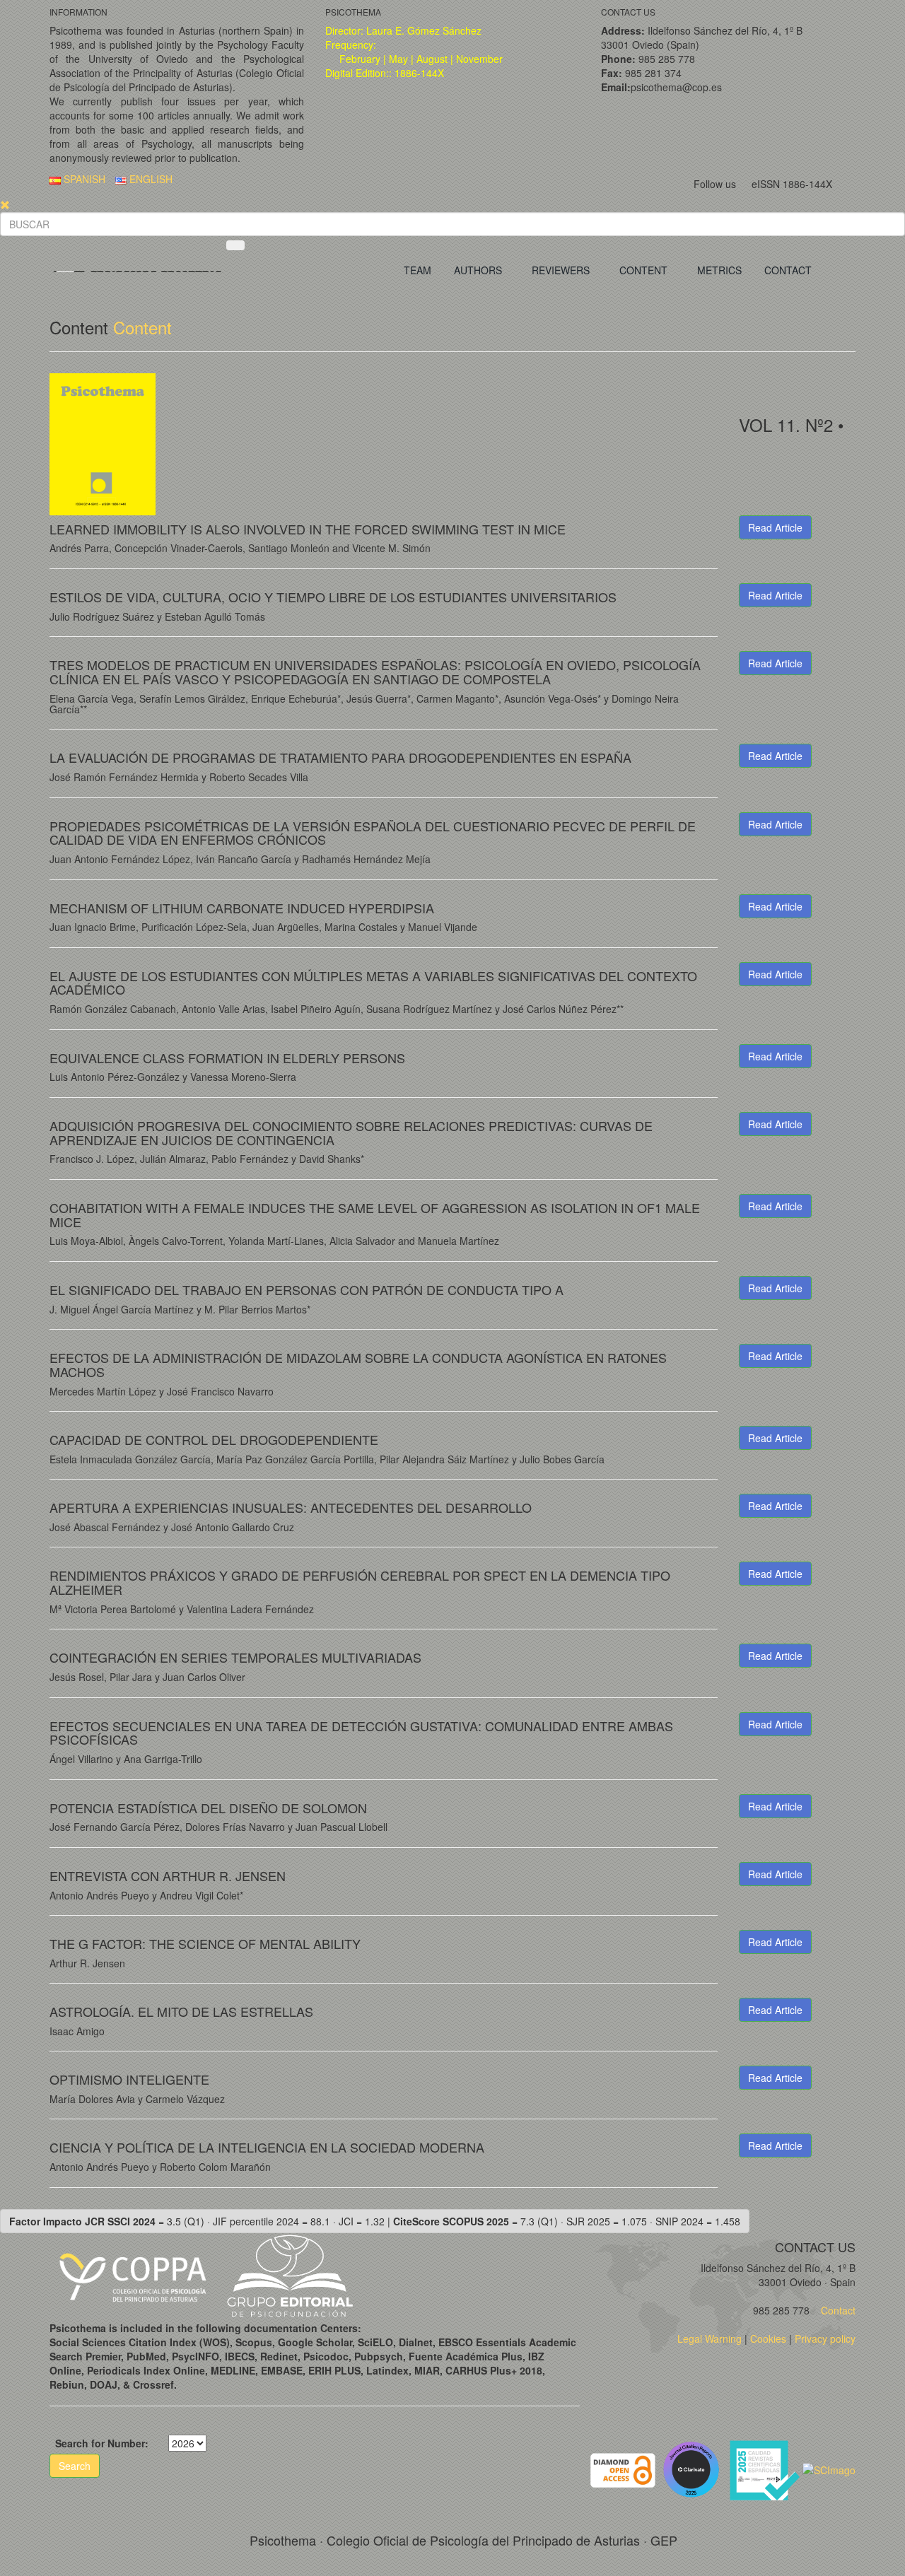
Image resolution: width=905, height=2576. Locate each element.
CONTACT (788, 270)
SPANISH (83, 179)
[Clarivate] (694, 2469)
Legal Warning (710, 2338)
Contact (837, 2310)
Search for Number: (102, 2443)
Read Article (775, 527)
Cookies (768, 2338)
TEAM (418, 270)
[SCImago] (829, 2469)
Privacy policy (825, 2338)
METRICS (719, 270)
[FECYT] (766, 2469)
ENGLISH (150, 179)
